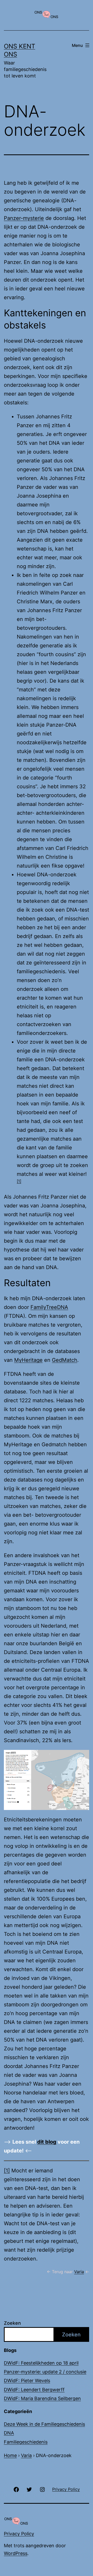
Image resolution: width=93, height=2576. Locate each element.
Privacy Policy (19, 2534)
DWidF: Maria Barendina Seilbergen (42, 2398)
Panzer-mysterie (24, 218)
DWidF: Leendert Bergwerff (34, 2390)
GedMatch (65, 1360)
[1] (19, 1181)
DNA (9, 2433)
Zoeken (12, 2323)
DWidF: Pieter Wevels (27, 2381)
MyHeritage (28, 1360)
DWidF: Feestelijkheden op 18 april (41, 2363)
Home (10, 2455)
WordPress (16, 2553)
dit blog (47, 2142)
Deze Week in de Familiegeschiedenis (44, 2424)
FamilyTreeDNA (49, 1307)
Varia (79, 2272)
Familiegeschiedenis (26, 2442)
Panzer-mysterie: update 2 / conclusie (45, 2372)
